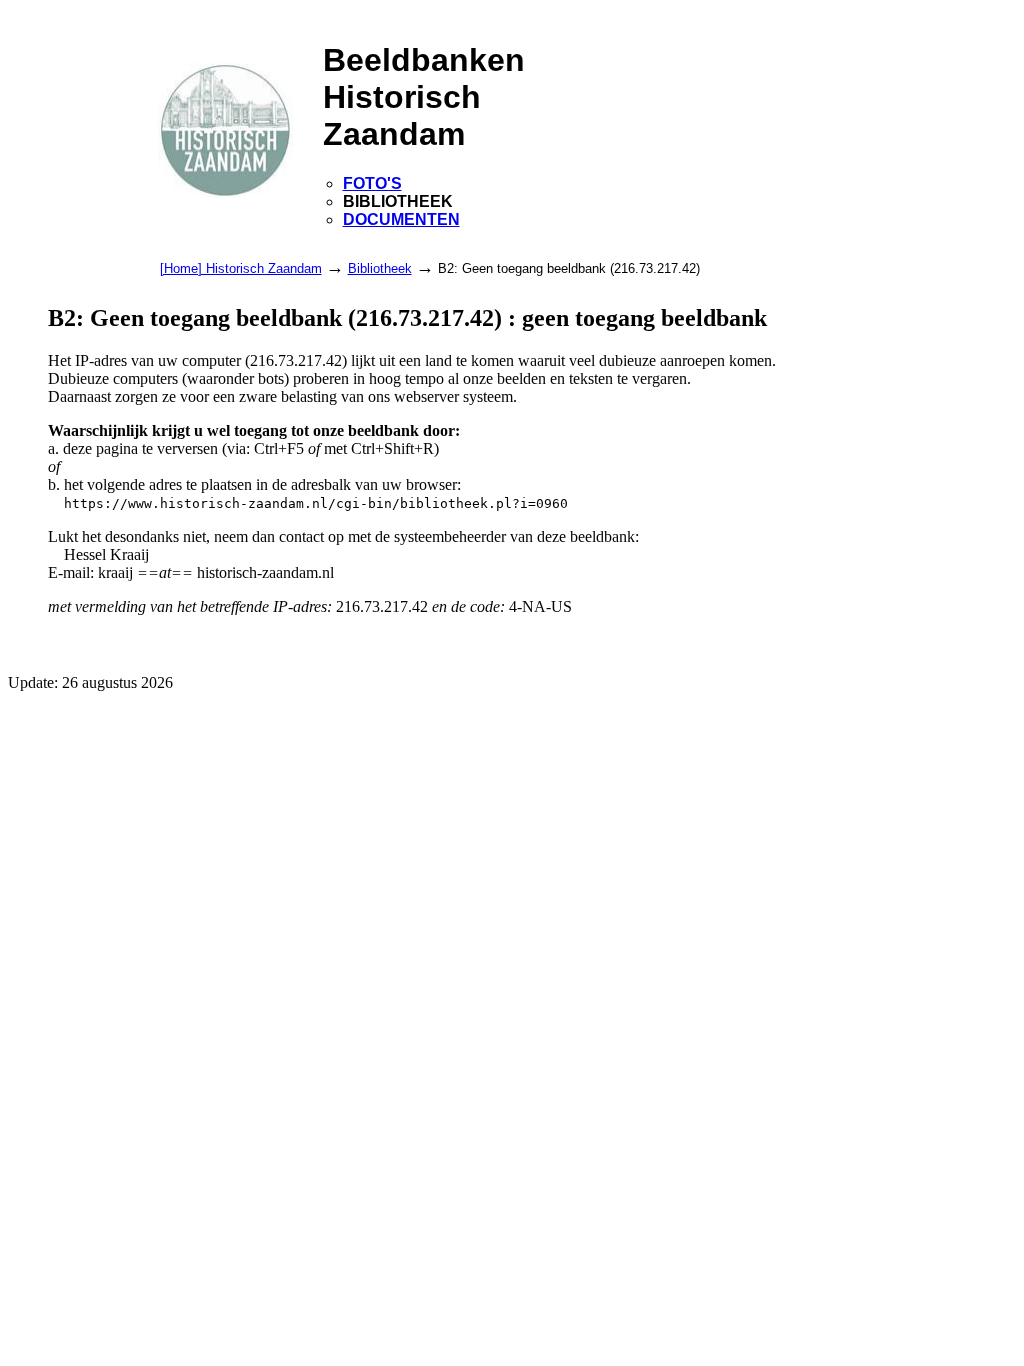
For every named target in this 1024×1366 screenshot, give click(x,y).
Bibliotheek (380, 268)
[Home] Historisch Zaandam (241, 268)
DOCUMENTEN (401, 219)
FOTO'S (372, 183)
